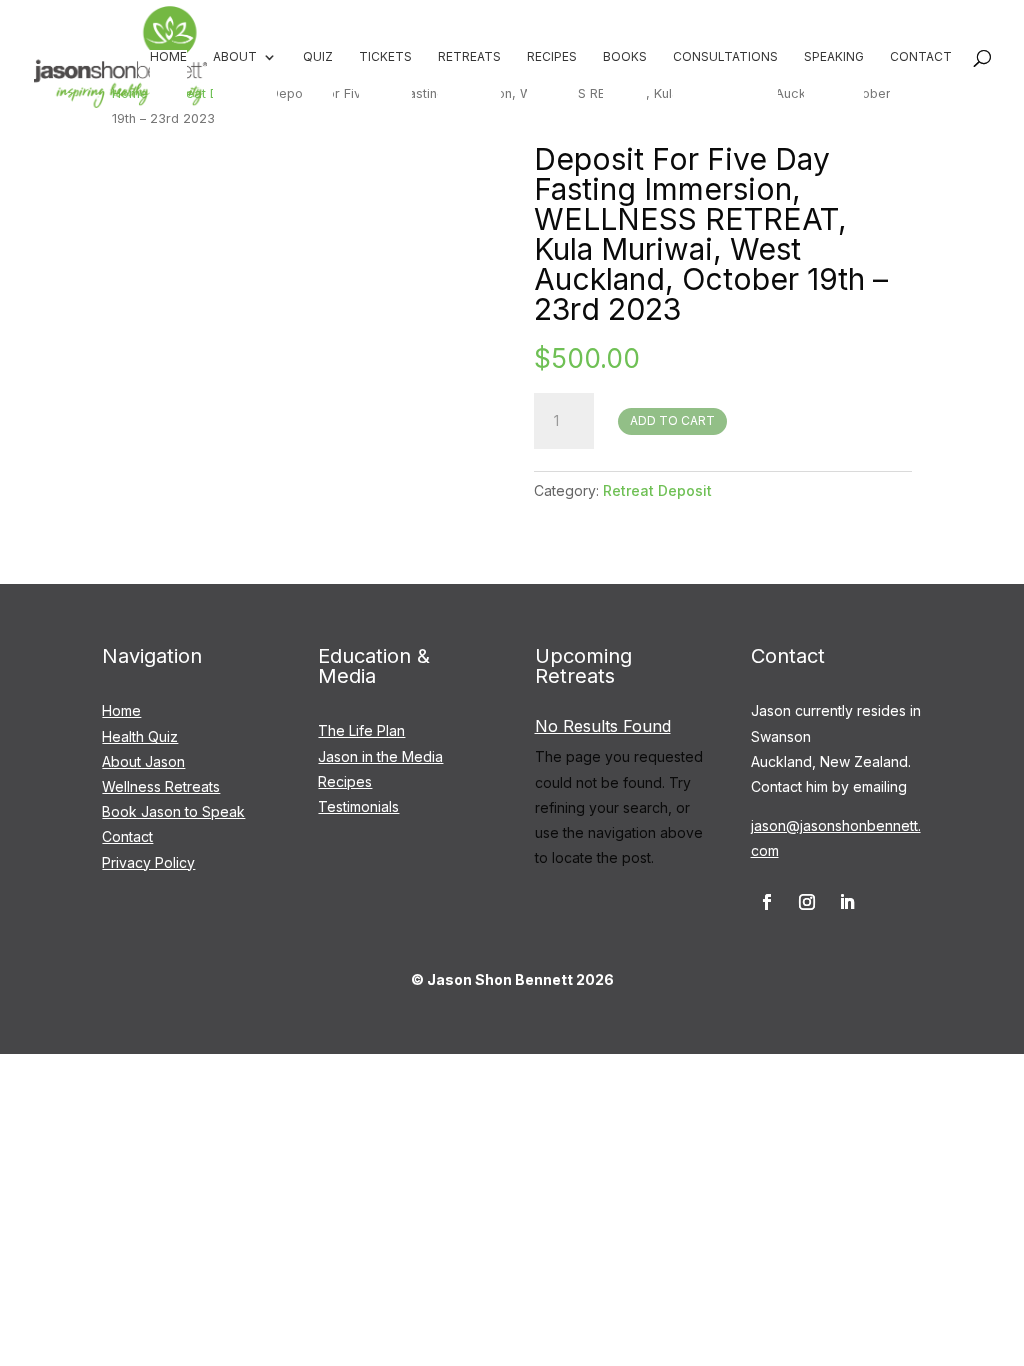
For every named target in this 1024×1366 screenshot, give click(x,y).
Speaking (834, 57)
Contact (921, 57)
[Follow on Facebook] (767, 902)
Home (168, 57)
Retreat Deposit (657, 490)
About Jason (143, 761)
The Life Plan (361, 730)
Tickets (385, 57)
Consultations (725, 57)
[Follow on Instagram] (807, 902)
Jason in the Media (380, 756)
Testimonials (358, 806)
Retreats (469, 57)
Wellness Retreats (161, 786)
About (235, 57)
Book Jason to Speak (173, 811)
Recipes (552, 57)
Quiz (318, 57)
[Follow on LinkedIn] (847, 902)
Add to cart (672, 420)
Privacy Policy (148, 862)
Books (625, 57)
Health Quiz (140, 736)
